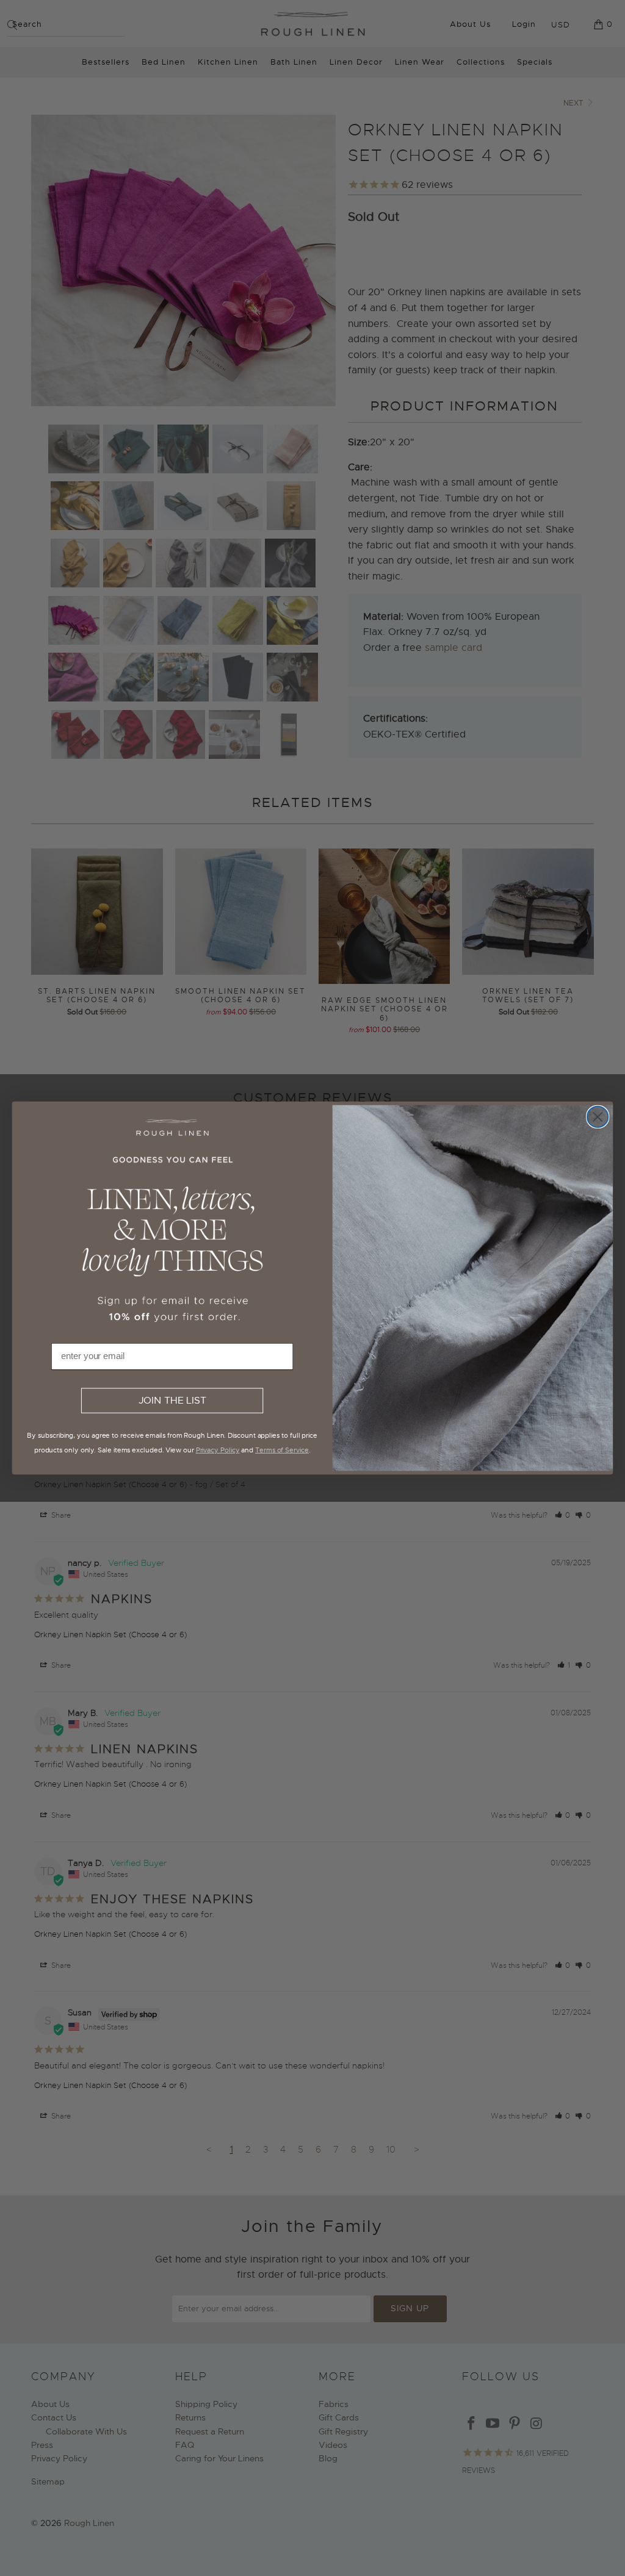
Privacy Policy (218, 1450)
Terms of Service (282, 1450)
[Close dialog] (598, 1117)
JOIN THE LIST (172, 1401)
